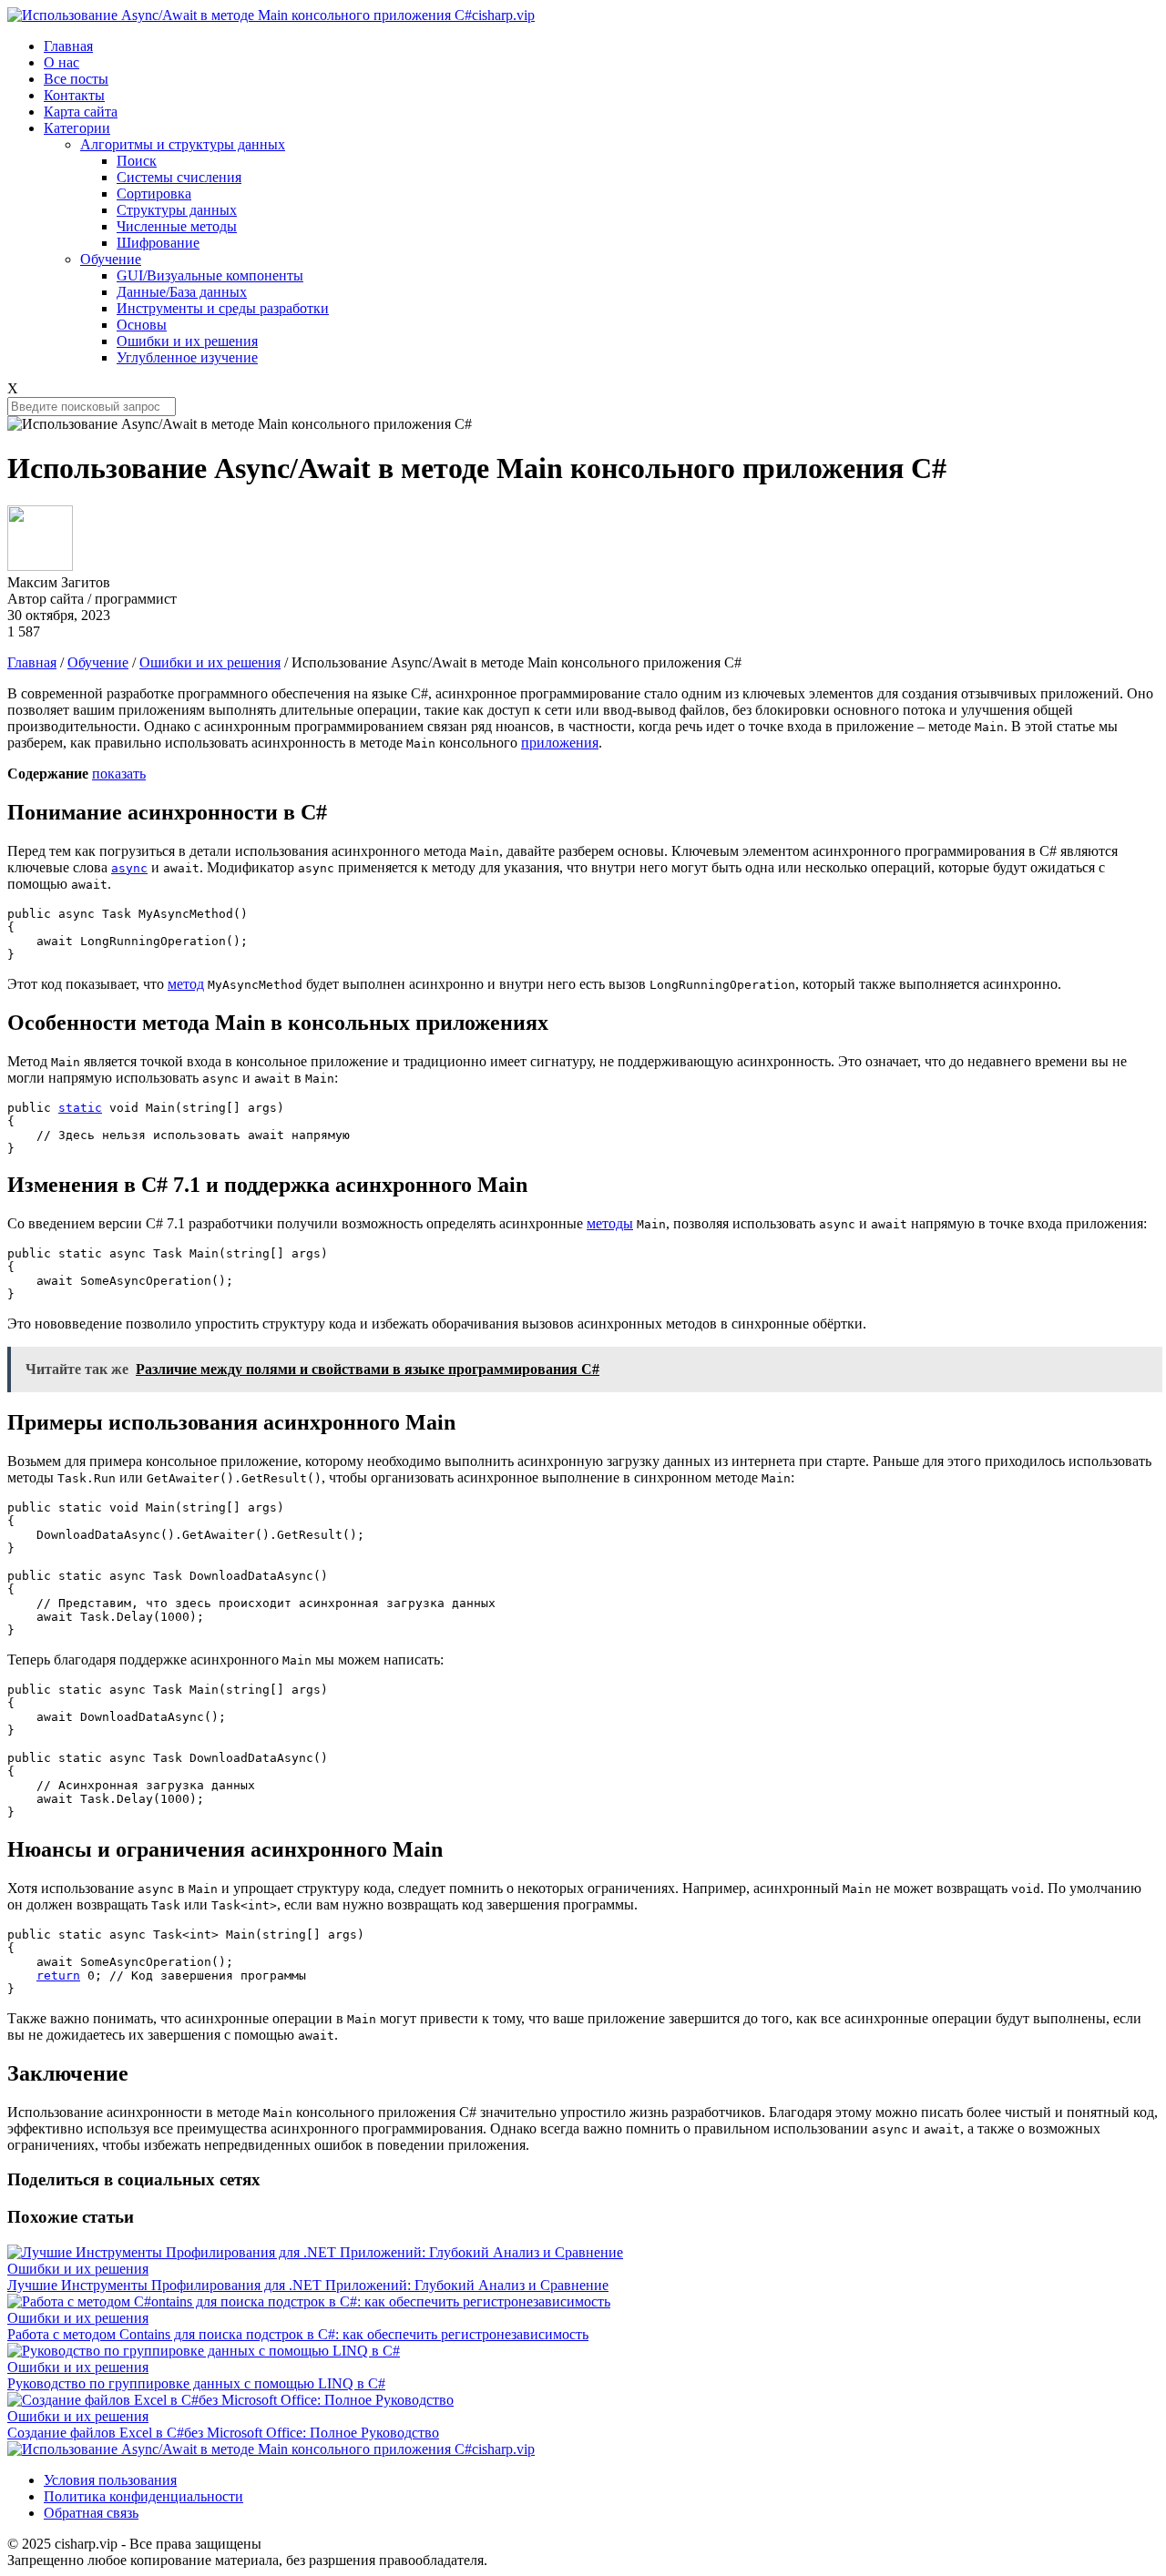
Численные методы (177, 226)
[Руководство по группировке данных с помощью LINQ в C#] (204, 2351)
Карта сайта (81, 112)
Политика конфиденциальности (143, 2496)
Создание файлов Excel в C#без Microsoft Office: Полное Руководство (223, 2433)
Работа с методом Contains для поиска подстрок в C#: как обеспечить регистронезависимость (298, 2334)
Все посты (76, 79)
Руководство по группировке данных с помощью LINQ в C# (196, 2383)
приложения (560, 743)
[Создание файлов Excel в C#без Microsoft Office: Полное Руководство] (230, 2400)
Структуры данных (177, 210)
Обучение (111, 259)
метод (186, 984)
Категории (77, 128)
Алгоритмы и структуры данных (183, 144)
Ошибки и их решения (187, 341)
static (80, 1108)
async (129, 868)
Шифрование (158, 243)
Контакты (74, 95)
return (58, 1975)
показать (119, 774)
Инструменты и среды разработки (223, 308)
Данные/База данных (182, 292)
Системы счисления (179, 177)
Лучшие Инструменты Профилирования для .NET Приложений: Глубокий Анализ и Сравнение (308, 2285)
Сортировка (154, 193)
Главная (68, 46)
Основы (142, 325)
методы (610, 1223)
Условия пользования (110, 2480)
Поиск (137, 161)
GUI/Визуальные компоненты (210, 275)
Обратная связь (91, 2513)
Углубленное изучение (187, 357)
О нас (61, 62)
